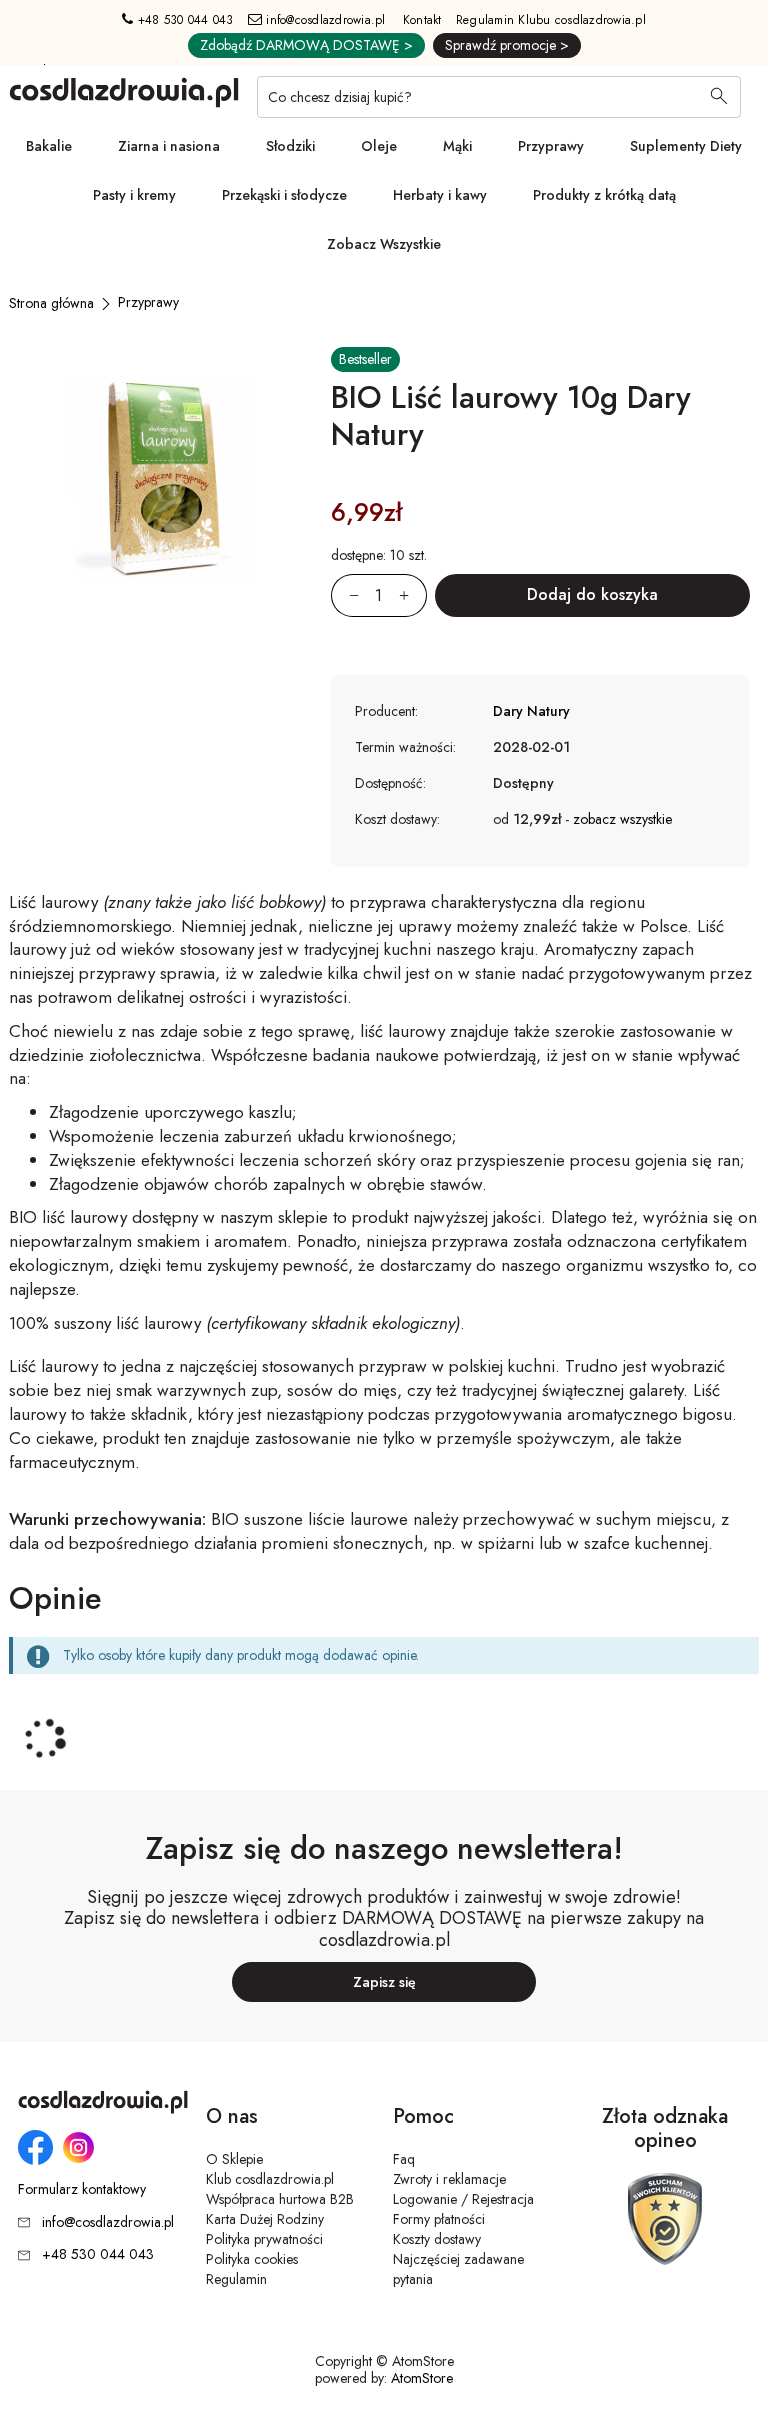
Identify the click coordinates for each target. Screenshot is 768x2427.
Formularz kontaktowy (82, 2189)
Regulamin (236, 2279)
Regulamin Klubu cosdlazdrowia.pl (551, 20)
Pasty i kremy (134, 195)
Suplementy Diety (686, 146)
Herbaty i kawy (440, 195)
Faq (404, 2159)
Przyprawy (551, 146)
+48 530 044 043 (183, 20)
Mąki (457, 146)
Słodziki (290, 146)
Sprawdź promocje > (507, 45)
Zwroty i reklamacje (449, 2179)
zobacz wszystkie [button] (622, 819)
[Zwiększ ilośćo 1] (413, 595)
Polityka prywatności (264, 2239)
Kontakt (422, 20)
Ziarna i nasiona (169, 146)
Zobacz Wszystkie (384, 244)
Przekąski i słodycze (284, 195)
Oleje (379, 146)
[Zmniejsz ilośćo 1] (345, 595)
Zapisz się (384, 1982)
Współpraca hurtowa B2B (280, 2199)
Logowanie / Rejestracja (463, 2199)
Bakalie (49, 146)
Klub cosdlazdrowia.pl (270, 2179)
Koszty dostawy (437, 2239)
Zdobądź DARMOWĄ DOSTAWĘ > (306, 45)
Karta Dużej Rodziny (265, 2219)
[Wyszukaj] (719, 98)
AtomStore (422, 2378)
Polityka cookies (252, 2259)
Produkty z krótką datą (604, 195)
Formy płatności (439, 2219)
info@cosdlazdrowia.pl (324, 20)
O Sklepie (234, 2159)
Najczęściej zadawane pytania (458, 2269)
